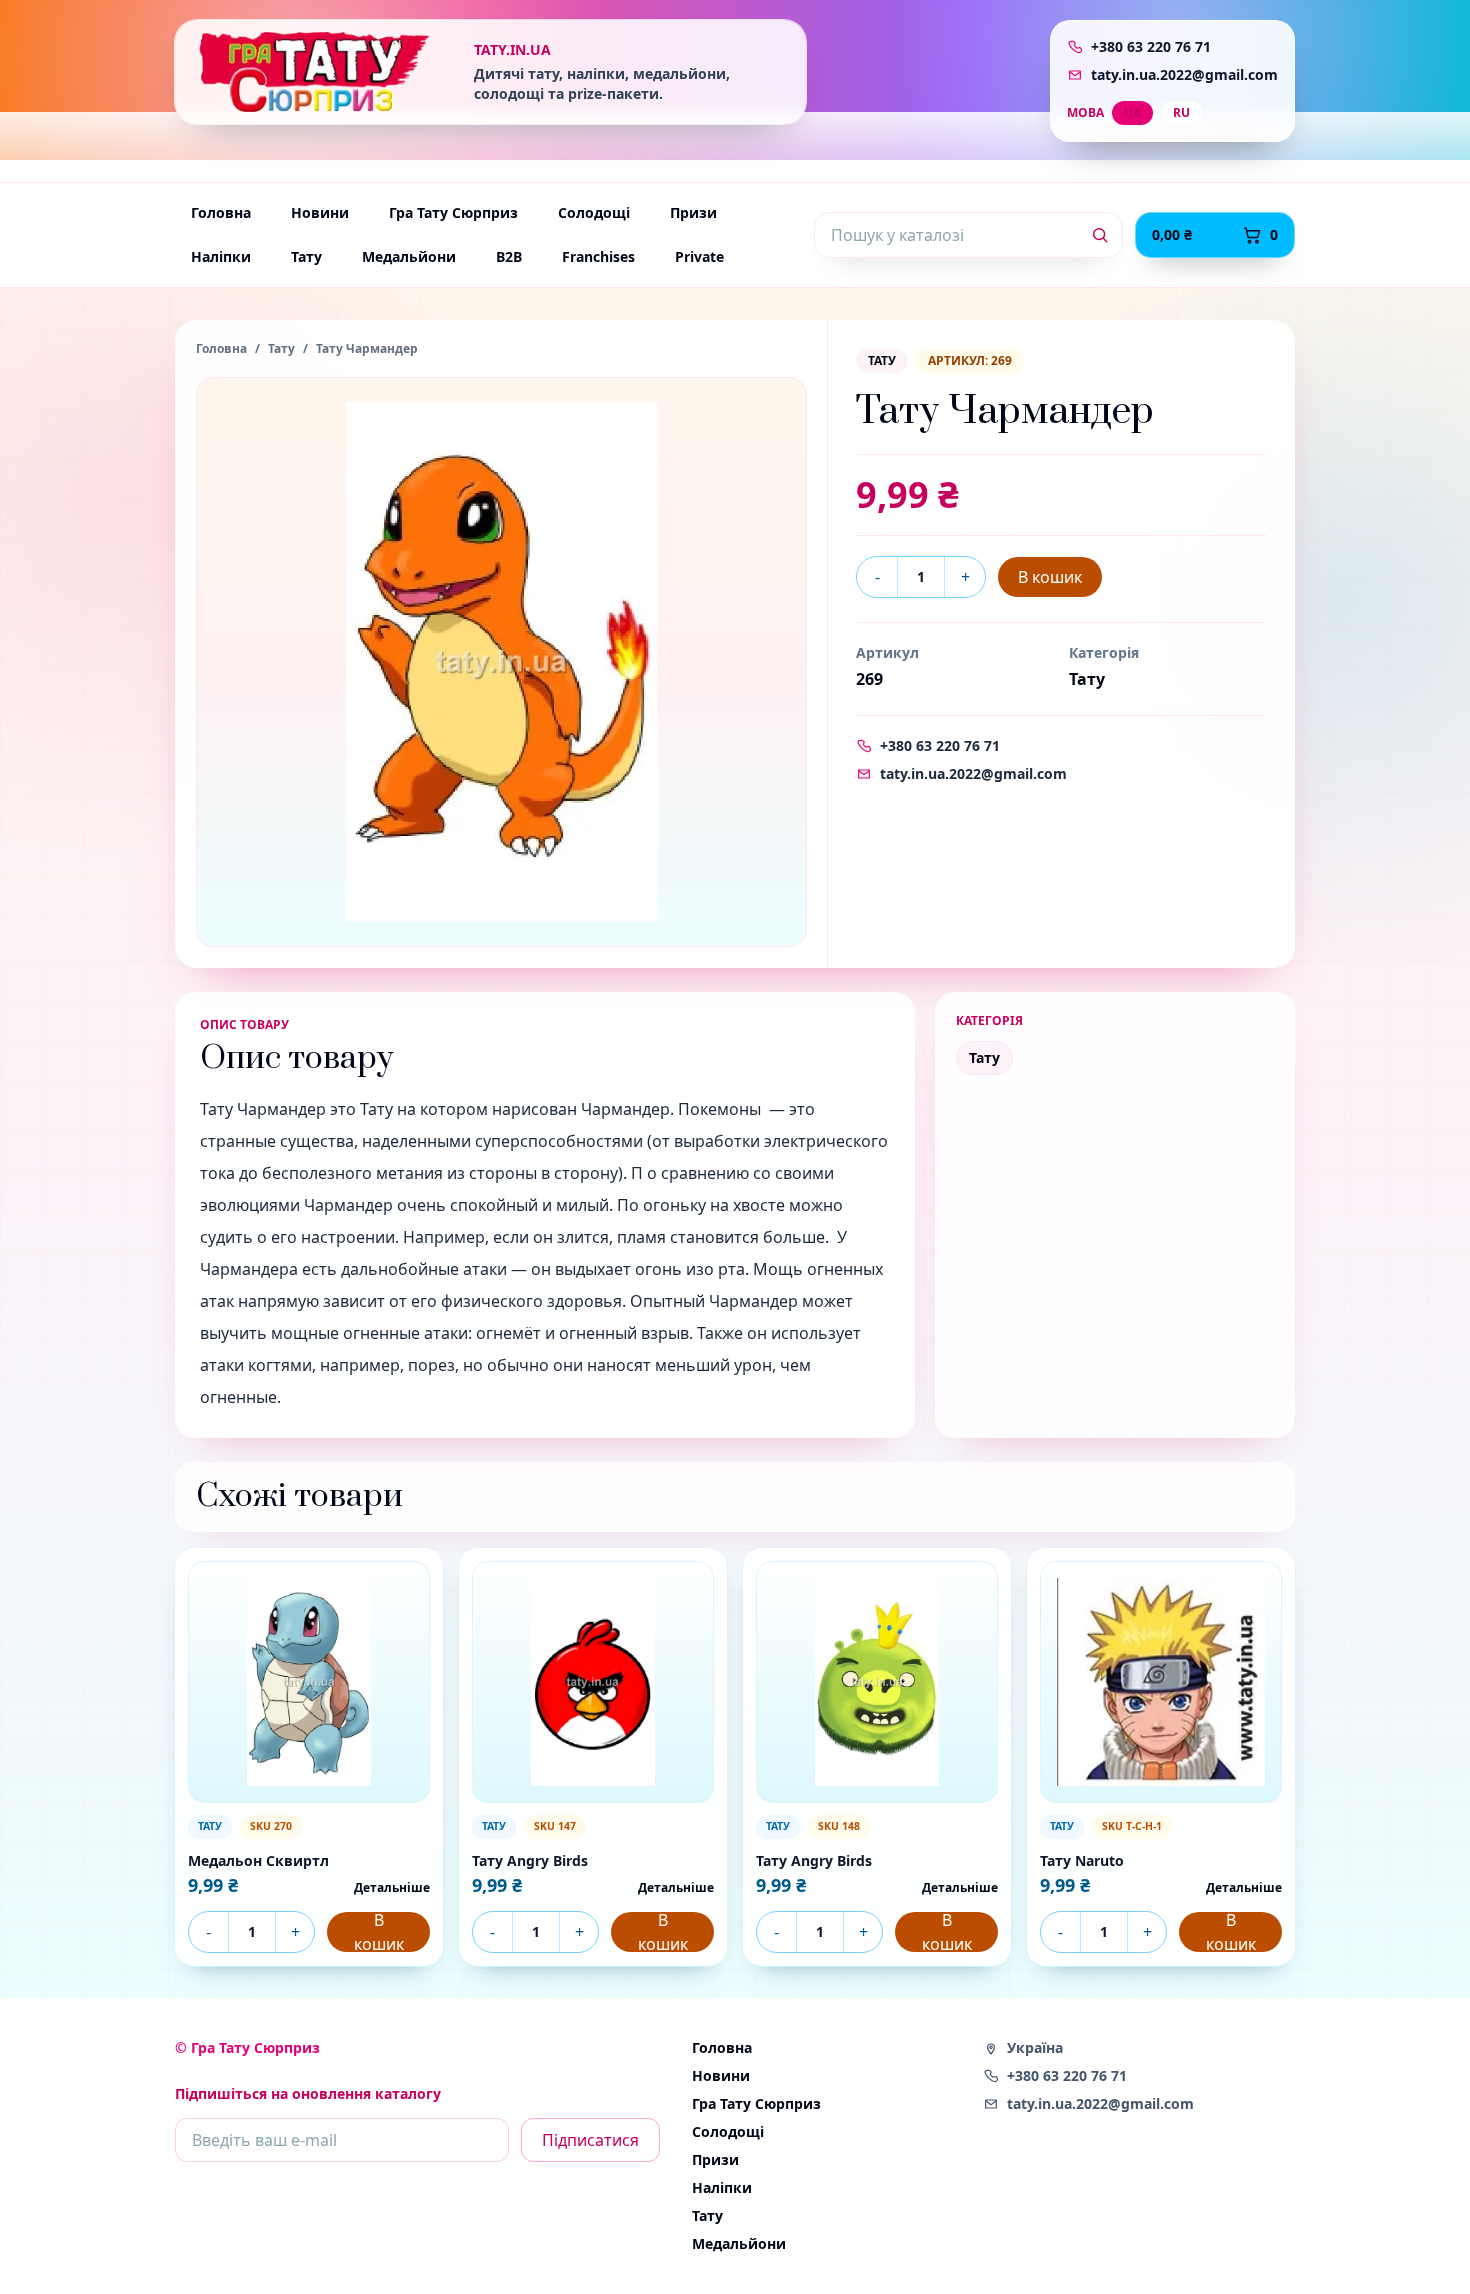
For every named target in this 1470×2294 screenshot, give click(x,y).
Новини (320, 212)
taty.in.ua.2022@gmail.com (1184, 74)
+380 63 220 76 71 (1151, 46)
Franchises (598, 256)
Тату (306, 256)
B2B (509, 256)
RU (1181, 112)
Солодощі (594, 212)
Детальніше (392, 1888)
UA (1132, 112)
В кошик (1050, 577)
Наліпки (221, 256)
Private (699, 256)
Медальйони (409, 256)
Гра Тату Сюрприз (453, 212)
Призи (693, 212)
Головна (221, 212)
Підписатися (590, 2140)
